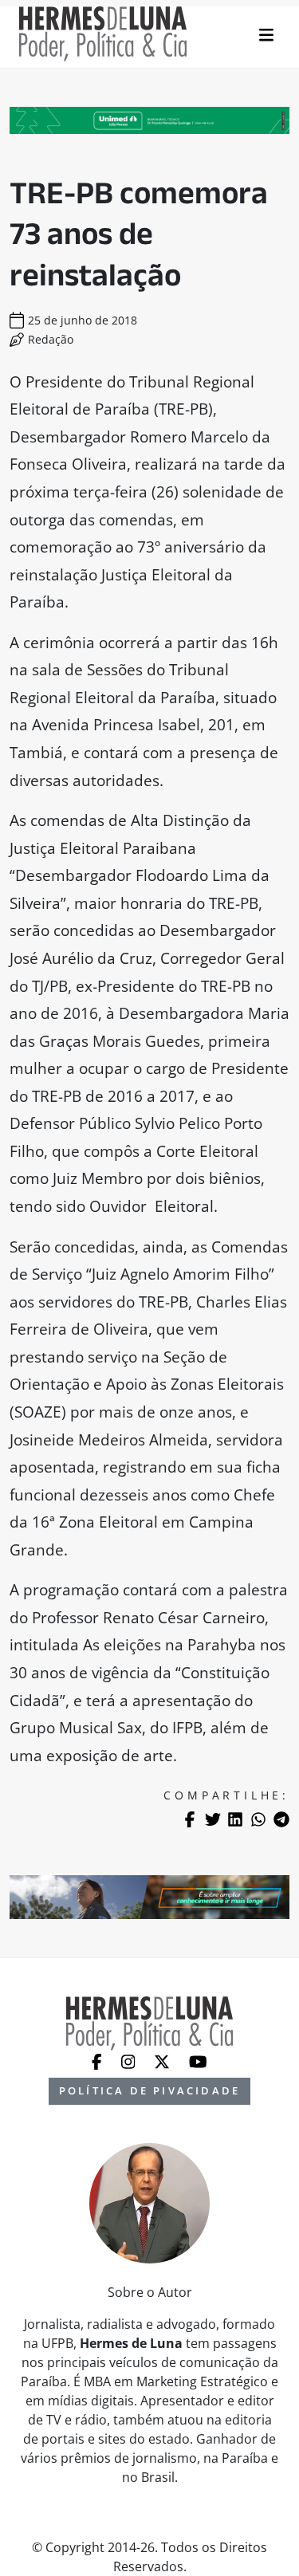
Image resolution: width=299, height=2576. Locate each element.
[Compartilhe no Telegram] (281, 1819)
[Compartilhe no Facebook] (190, 1819)
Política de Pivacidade (149, 2090)
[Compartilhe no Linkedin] (235, 1819)
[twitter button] (163, 2060)
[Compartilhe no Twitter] (213, 1819)
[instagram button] (130, 2060)
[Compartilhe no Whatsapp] (258, 1819)
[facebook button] (98, 2060)
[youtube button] (198, 2060)
